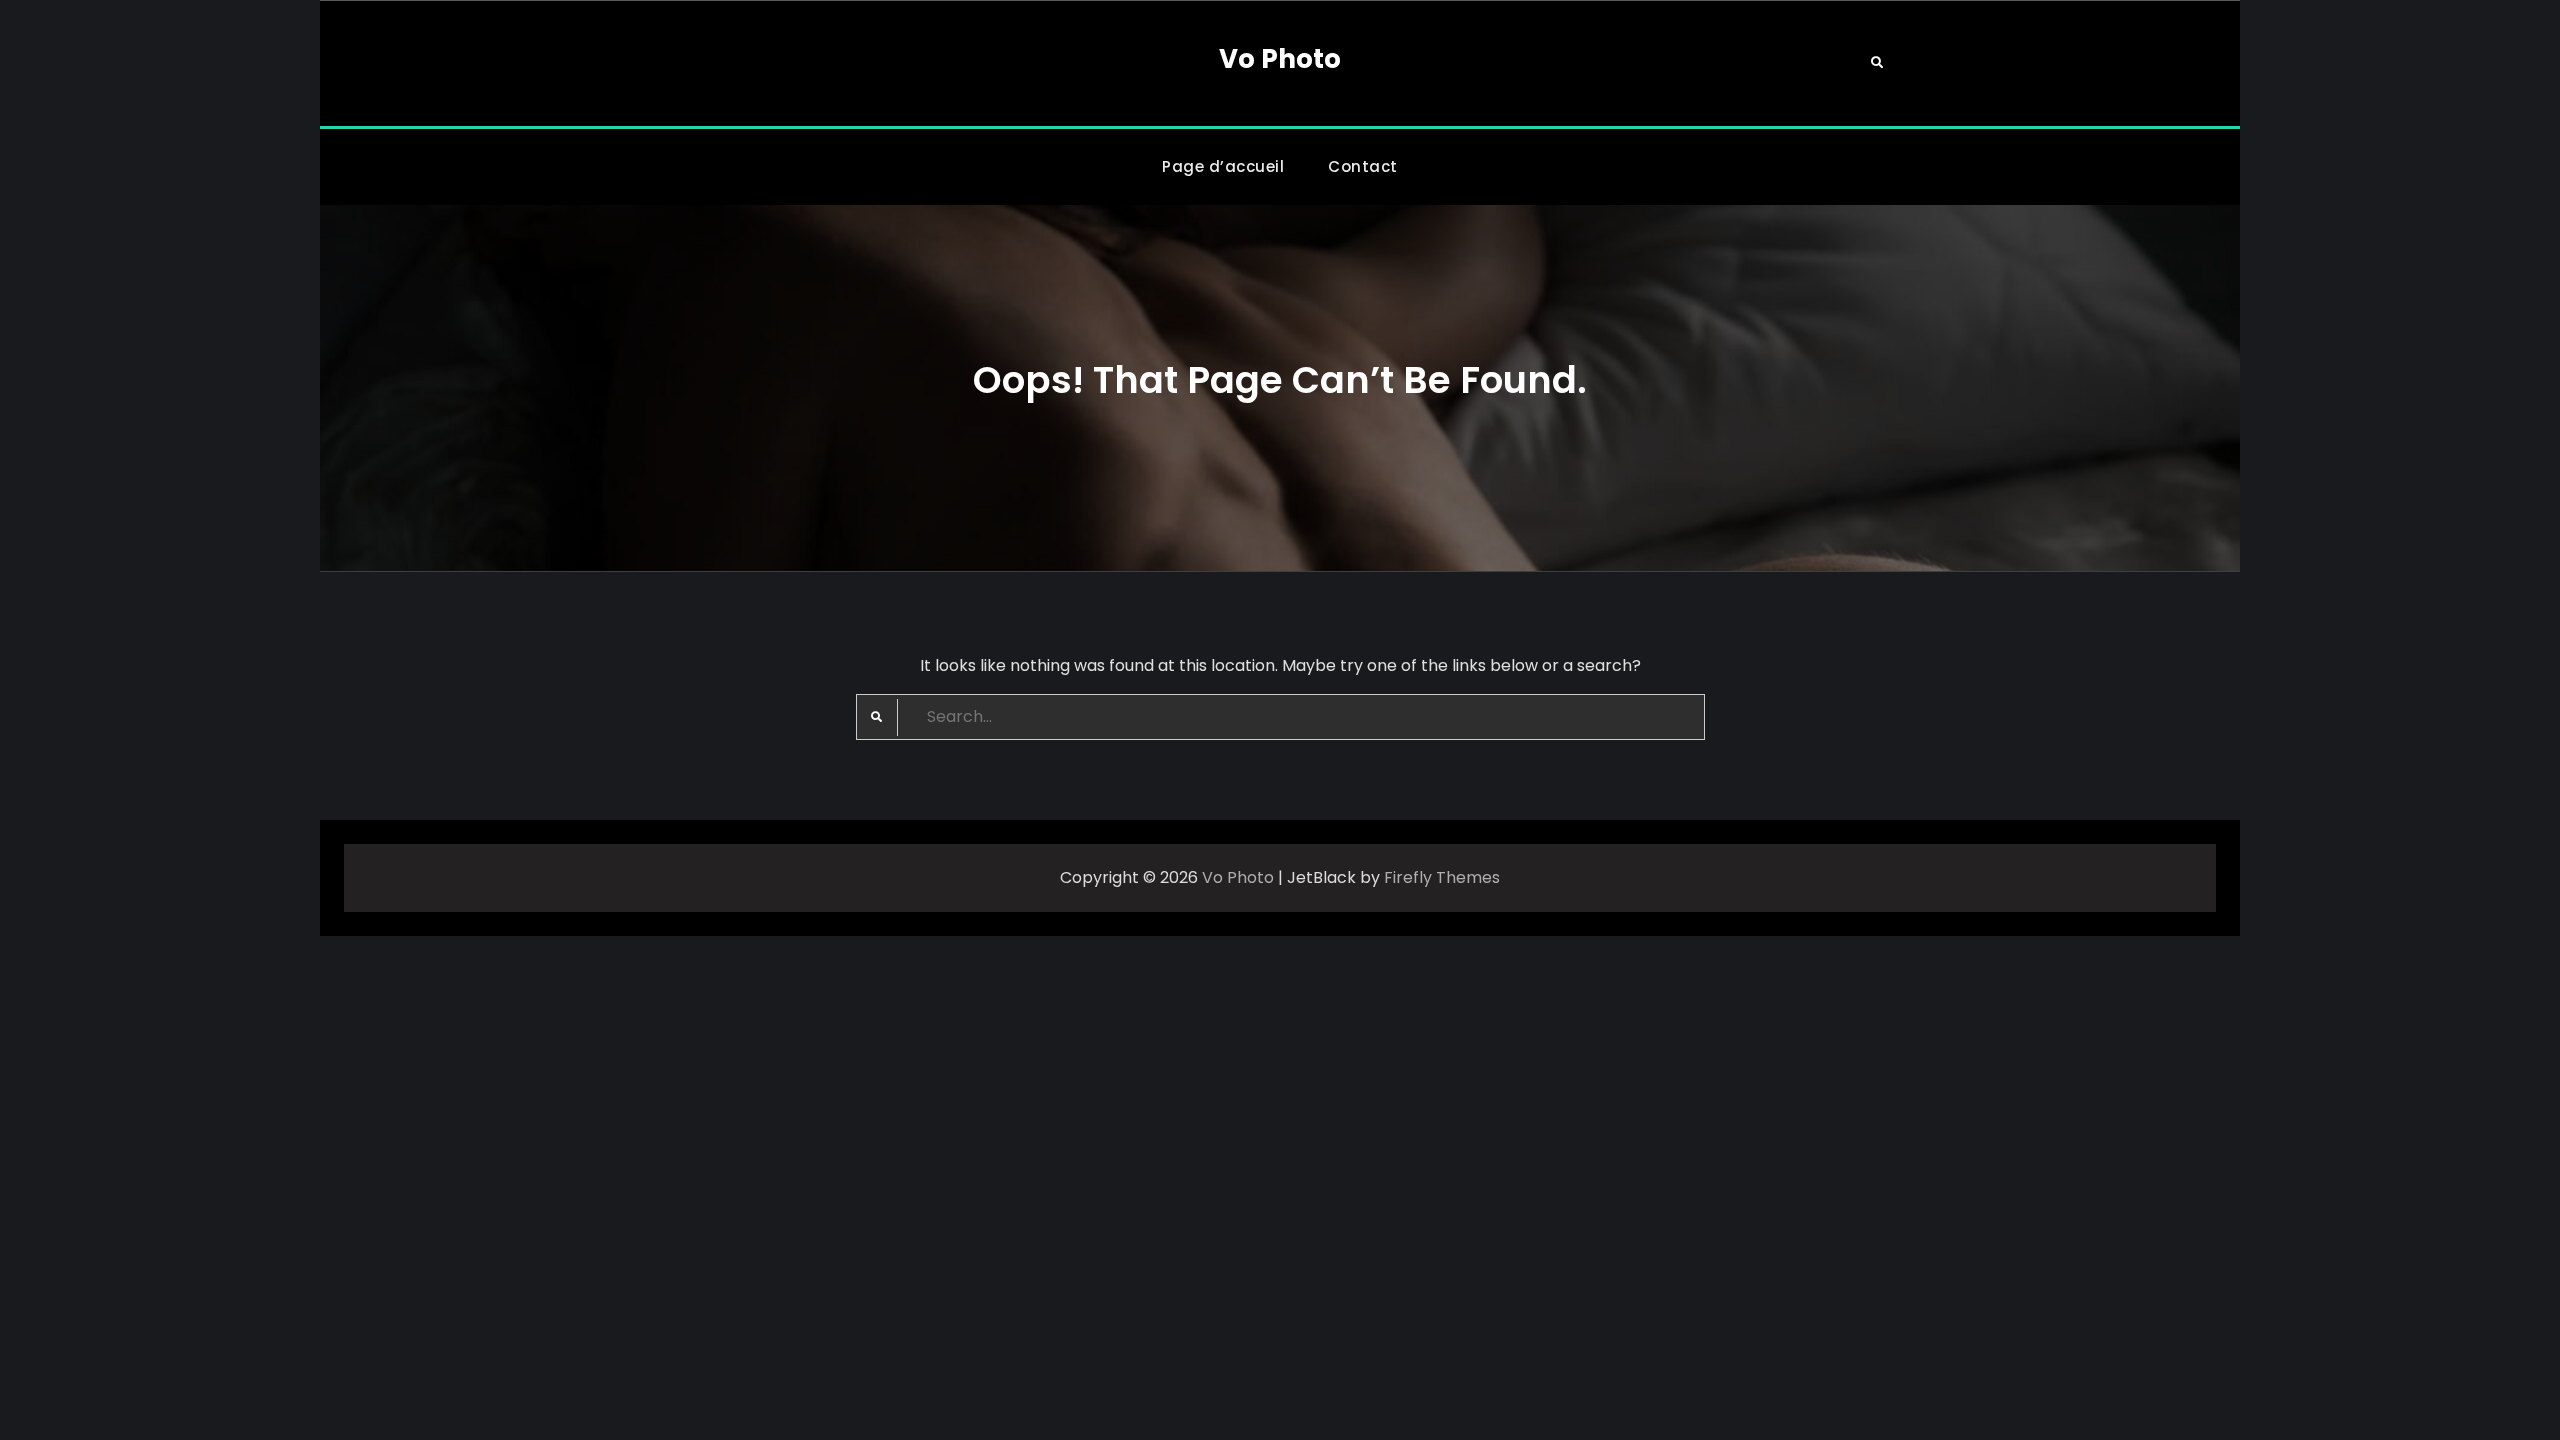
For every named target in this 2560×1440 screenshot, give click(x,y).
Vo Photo (1280, 59)
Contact (1363, 166)
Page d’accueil (1223, 166)
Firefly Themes (1442, 877)
